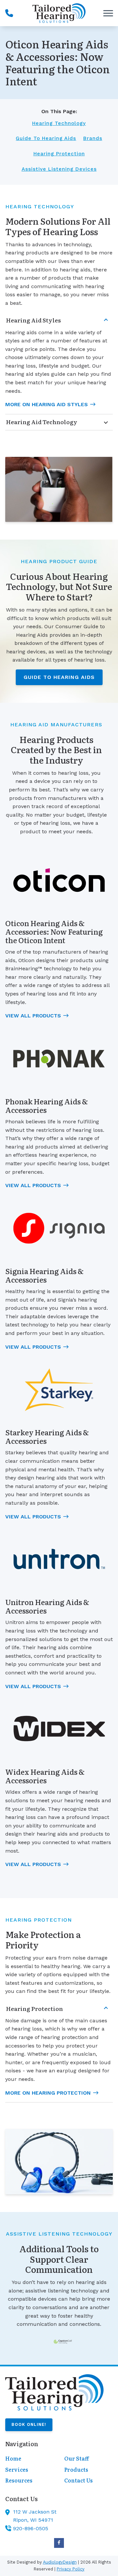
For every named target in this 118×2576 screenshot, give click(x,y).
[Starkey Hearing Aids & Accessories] (59, 1390)
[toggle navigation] (108, 13)
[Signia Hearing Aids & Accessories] (59, 1228)
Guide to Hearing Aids (59, 677)
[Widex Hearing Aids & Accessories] (59, 1729)
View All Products (33, 1016)
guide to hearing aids (46, 138)
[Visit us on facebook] (59, 2543)
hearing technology (59, 123)
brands (93, 138)
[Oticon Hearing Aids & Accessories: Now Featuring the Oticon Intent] (59, 880)
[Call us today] (9, 13)
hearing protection (59, 154)
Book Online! (29, 2424)
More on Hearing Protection (48, 2093)
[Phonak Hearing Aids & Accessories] (59, 1059)
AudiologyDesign (60, 2562)
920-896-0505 (31, 2528)
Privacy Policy (71, 2569)
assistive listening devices (59, 169)
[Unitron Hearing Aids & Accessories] (59, 1559)
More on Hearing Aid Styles (47, 404)
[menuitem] (29, 2459)
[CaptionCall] (63, 2342)
